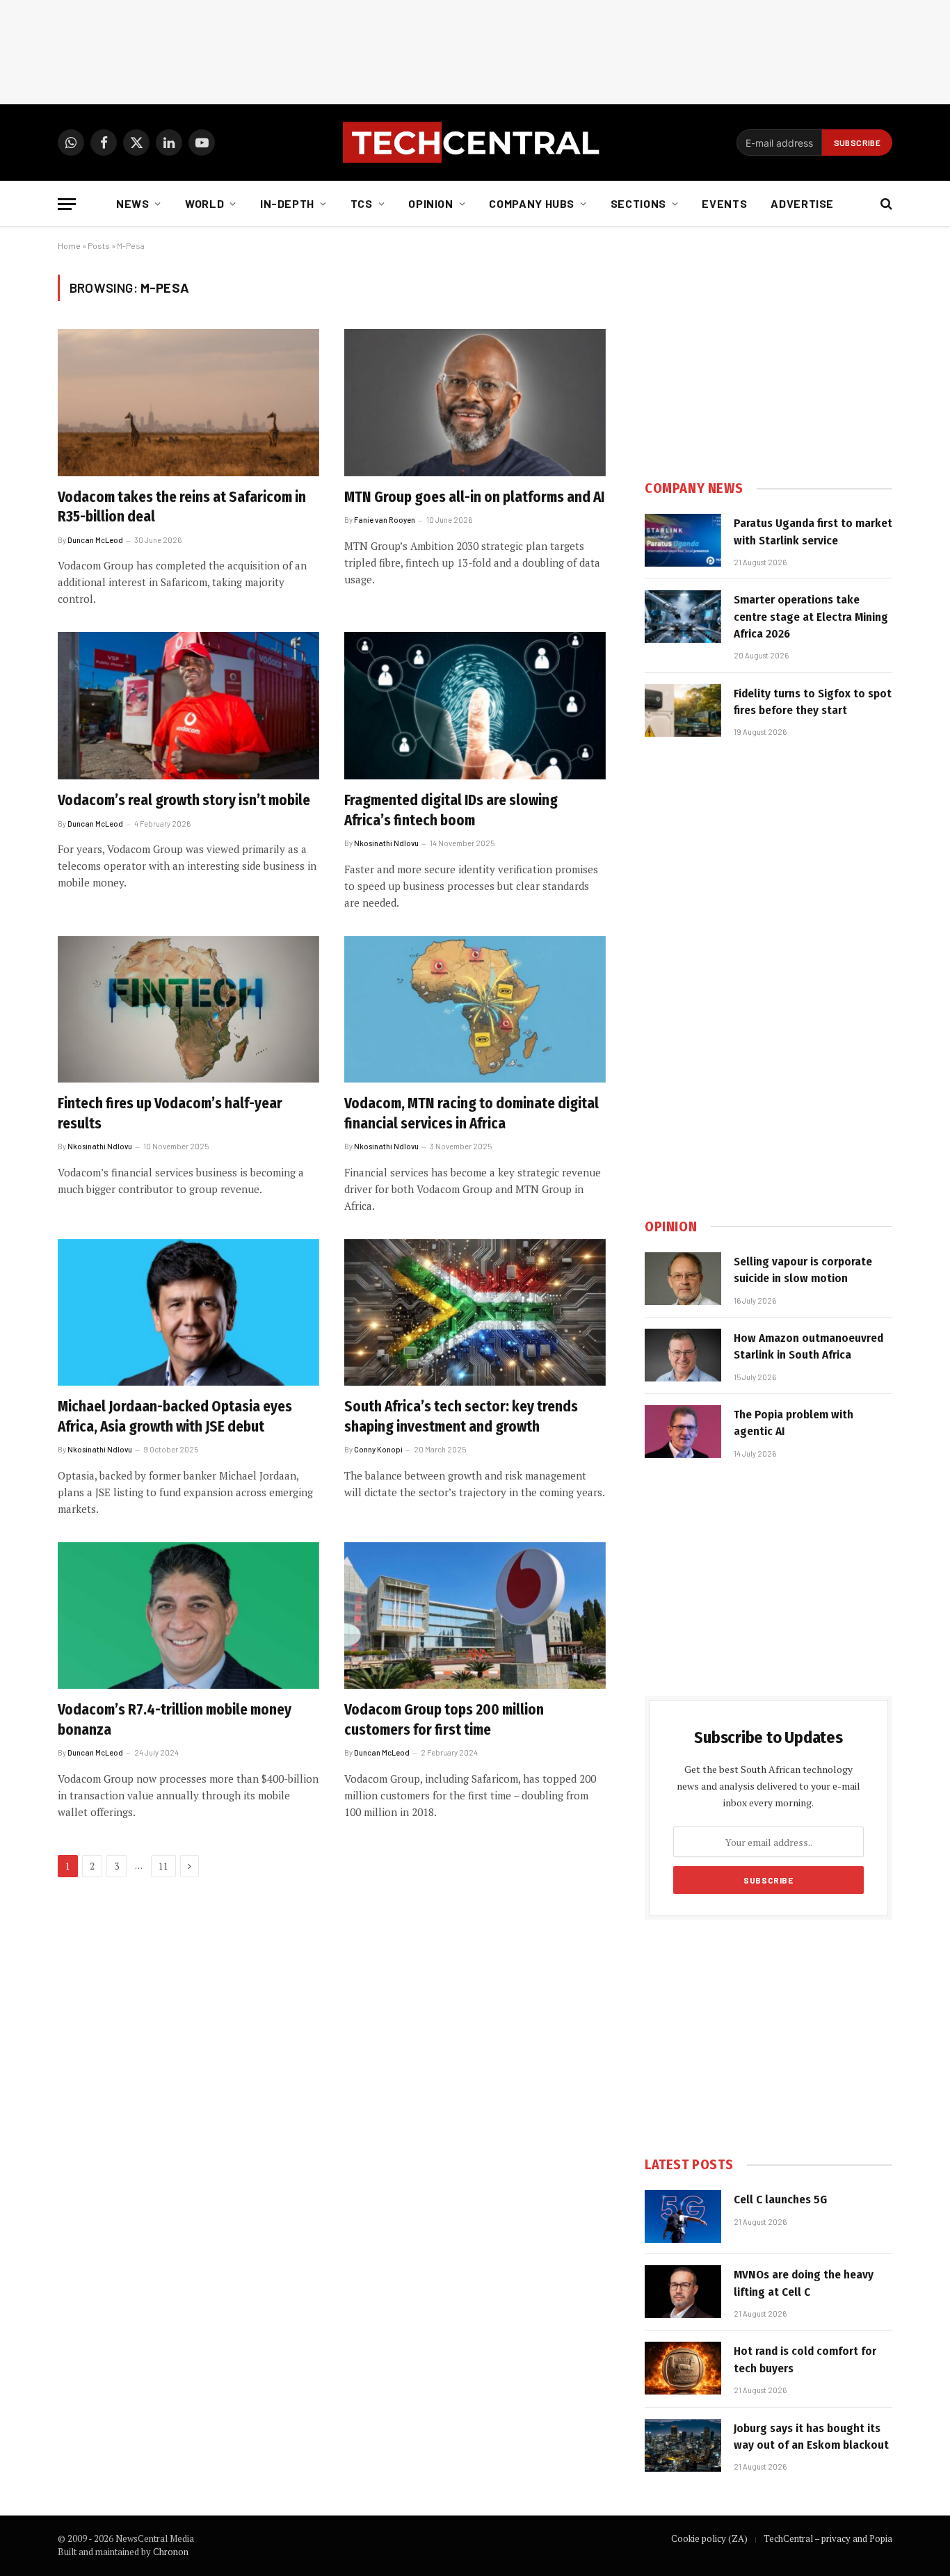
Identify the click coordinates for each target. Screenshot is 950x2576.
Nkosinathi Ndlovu (386, 843)
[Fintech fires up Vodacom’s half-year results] (188, 1010)
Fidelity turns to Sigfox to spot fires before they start (813, 702)
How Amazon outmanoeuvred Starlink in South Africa (808, 1346)
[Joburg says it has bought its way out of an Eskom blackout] (683, 2445)
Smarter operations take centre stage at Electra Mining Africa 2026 (811, 617)
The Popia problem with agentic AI (794, 1423)
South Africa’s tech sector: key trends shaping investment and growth (461, 1417)
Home (69, 245)
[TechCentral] (475, 143)
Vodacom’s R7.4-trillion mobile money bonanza (175, 1720)
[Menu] (67, 204)
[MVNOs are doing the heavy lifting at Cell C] (683, 2292)
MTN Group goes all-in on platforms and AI (474, 497)
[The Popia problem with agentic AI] (683, 1432)
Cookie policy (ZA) (709, 2538)
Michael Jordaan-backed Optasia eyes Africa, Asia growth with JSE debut (175, 1417)
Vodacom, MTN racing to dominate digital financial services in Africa (472, 1113)
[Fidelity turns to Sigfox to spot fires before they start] (683, 711)
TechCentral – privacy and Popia (828, 2538)
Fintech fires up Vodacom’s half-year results (170, 1113)
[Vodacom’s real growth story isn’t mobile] (188, 706)
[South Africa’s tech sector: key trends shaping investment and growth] (475, 1313)
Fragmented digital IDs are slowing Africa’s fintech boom (451, 810)
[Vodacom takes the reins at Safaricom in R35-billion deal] (188, 403)
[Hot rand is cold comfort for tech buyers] (683, 2368)
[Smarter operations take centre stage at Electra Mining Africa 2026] (683, 617)
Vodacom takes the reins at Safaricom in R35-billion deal (182, 507)
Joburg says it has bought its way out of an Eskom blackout (811, 2437)
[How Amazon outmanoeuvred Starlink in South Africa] (683, 1355)
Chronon (171, 2552)
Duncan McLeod (95, 540)
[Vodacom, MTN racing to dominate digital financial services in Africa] (475, 1010)
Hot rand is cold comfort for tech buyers (805, 2359)
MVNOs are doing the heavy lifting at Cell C (804, 2283)
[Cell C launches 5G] (683, 2217)
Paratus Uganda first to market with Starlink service (813, 532)
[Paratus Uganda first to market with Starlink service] (683, 540)
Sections (638, 203)
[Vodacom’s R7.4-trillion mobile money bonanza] (188, 1616)
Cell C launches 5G (780, 2200)
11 (163, 1866)
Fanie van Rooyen (385, 520)
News (133, 203)
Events (724, 203)
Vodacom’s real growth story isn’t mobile (184, 800)
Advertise (802, 203)
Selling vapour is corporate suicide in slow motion (803, 1270)
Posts (99, 245)
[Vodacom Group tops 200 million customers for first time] (475, 1616)
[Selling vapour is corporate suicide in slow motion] (683, 1279)
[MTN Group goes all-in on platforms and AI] (475, 403)
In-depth (287, 203)
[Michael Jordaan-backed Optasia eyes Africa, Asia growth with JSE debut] (188, 1313)
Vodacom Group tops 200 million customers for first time (444, 1720)
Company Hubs (532, 203)
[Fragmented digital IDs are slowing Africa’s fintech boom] (475, 706)
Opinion (430, 203)
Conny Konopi (378, 1449)
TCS (362, 203)
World (204, 203)
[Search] (885, 204)
